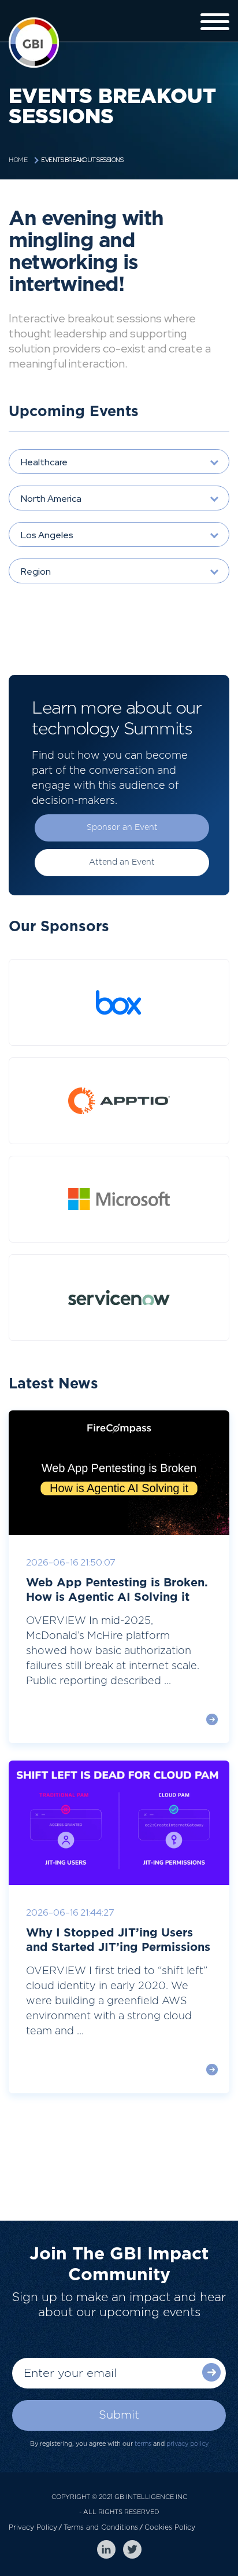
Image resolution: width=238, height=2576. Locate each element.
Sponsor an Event (122, 828)
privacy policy (187, 2444)
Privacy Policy (33, 2527)
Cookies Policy (170, 2527)
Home (18, 160)
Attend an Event (122, 862)
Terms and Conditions (101, 2527)
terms (143, 2444)
